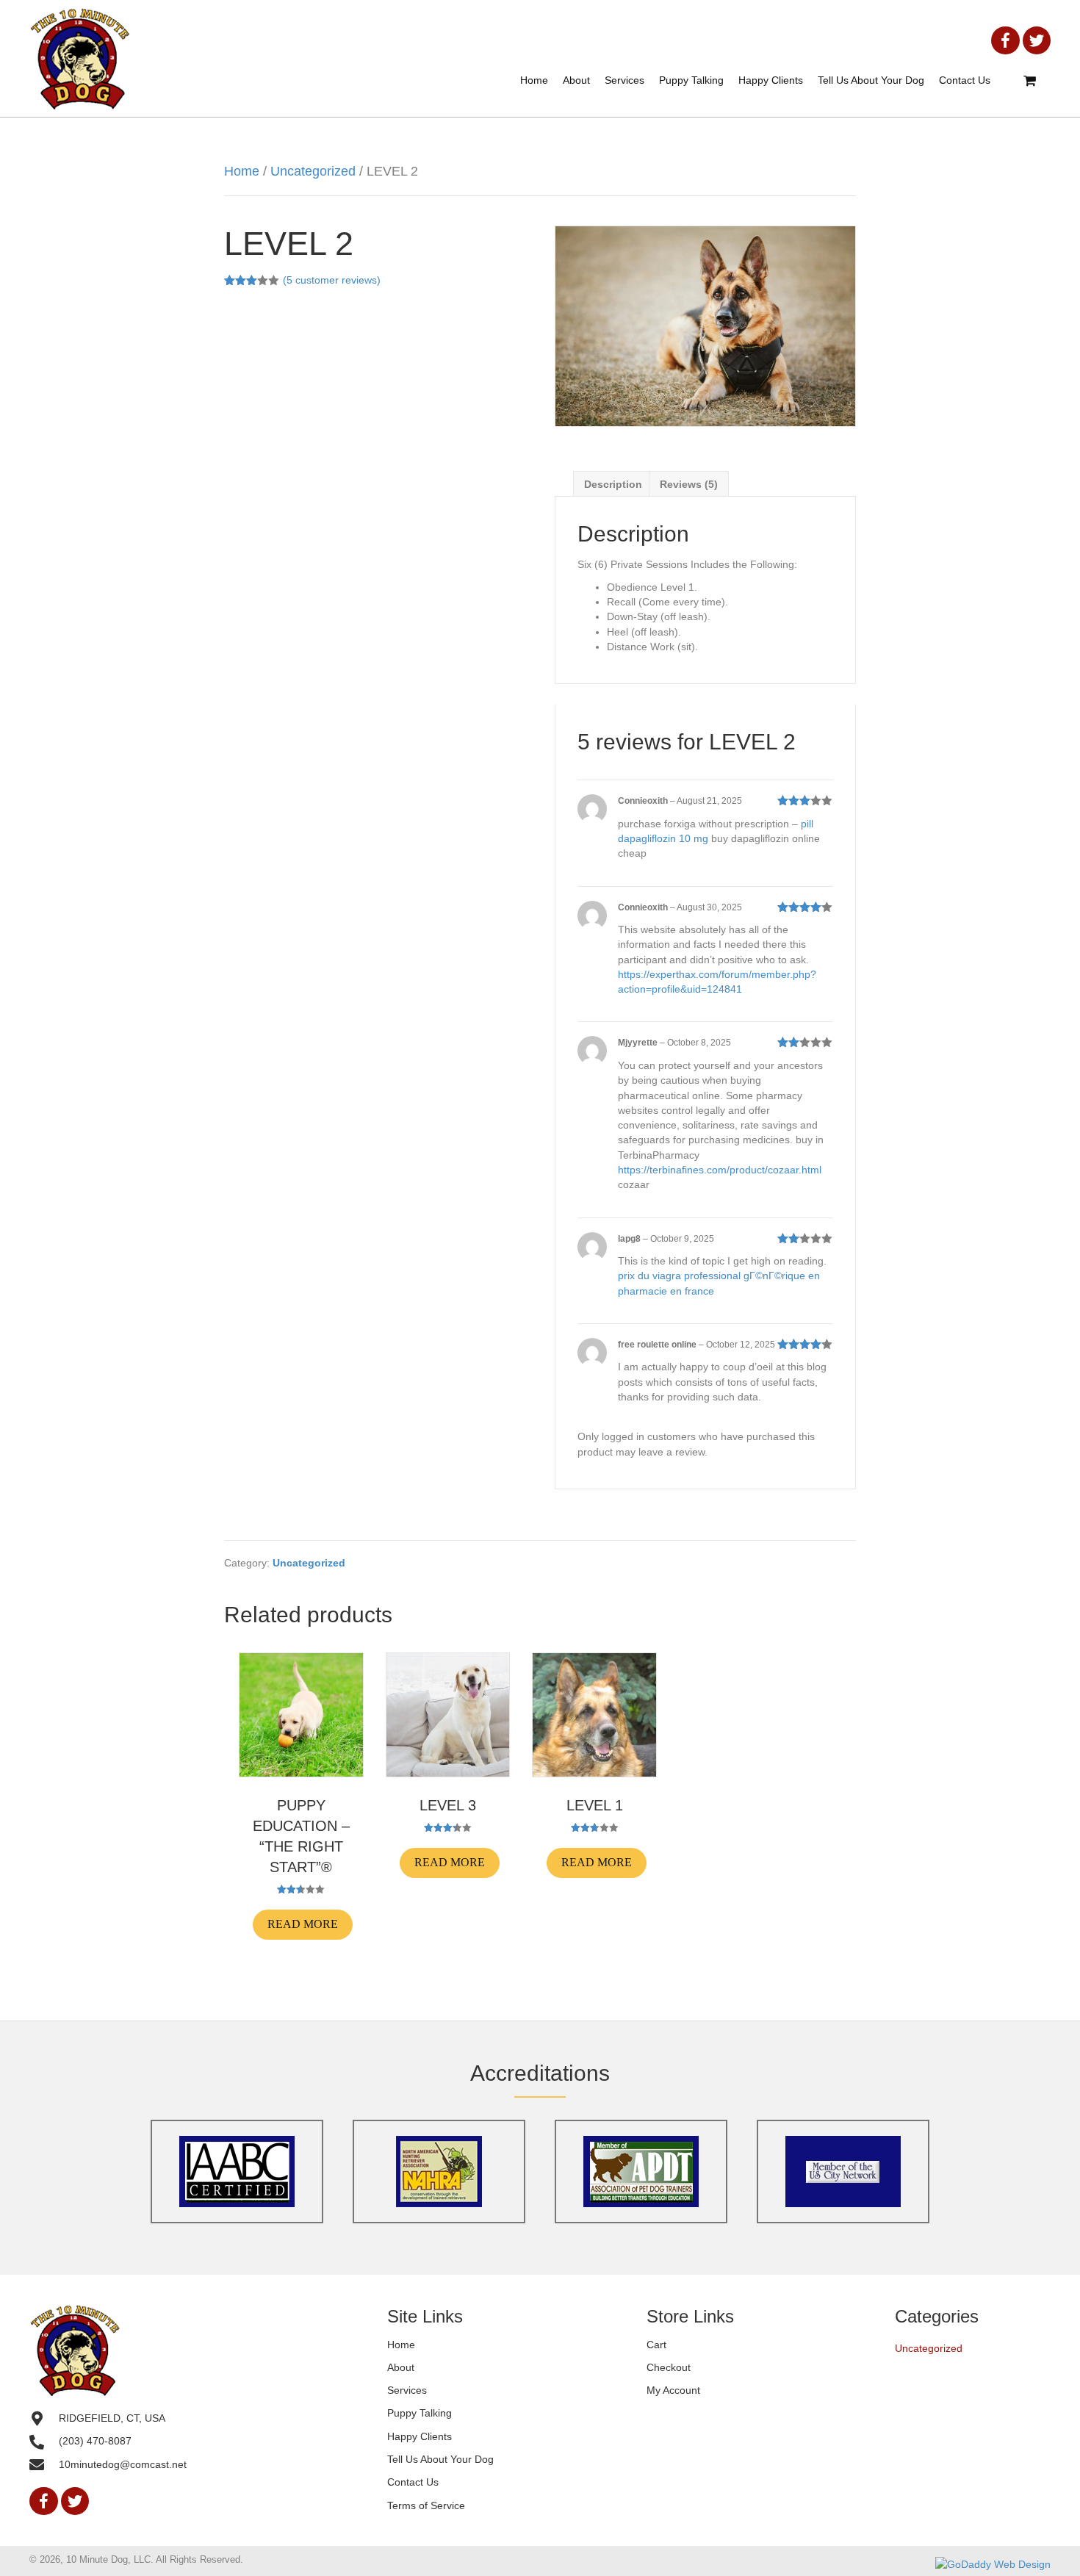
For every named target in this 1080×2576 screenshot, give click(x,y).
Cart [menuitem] (656, 2345)
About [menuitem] (401, 2367)
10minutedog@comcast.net (123, 2464)
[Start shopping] (1032, 82)
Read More (303, 1924)
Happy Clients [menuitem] (420, 2436)
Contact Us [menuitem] (413, 2483)
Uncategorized (313, 171)
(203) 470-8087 (95, 2442)
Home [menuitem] (401, 2345)
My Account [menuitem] (673, 2391)
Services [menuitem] (407, 2391)
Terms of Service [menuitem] (426, 2505)
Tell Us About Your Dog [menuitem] (440, 2460)
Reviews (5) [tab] (689, 484)
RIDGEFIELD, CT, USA (112, 2418)
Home (242, 171)
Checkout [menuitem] (669, 2367)
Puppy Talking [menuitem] (420, 2414)
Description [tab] (613, 484)
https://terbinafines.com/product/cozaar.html (720, 1170)
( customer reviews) (332, 280)
